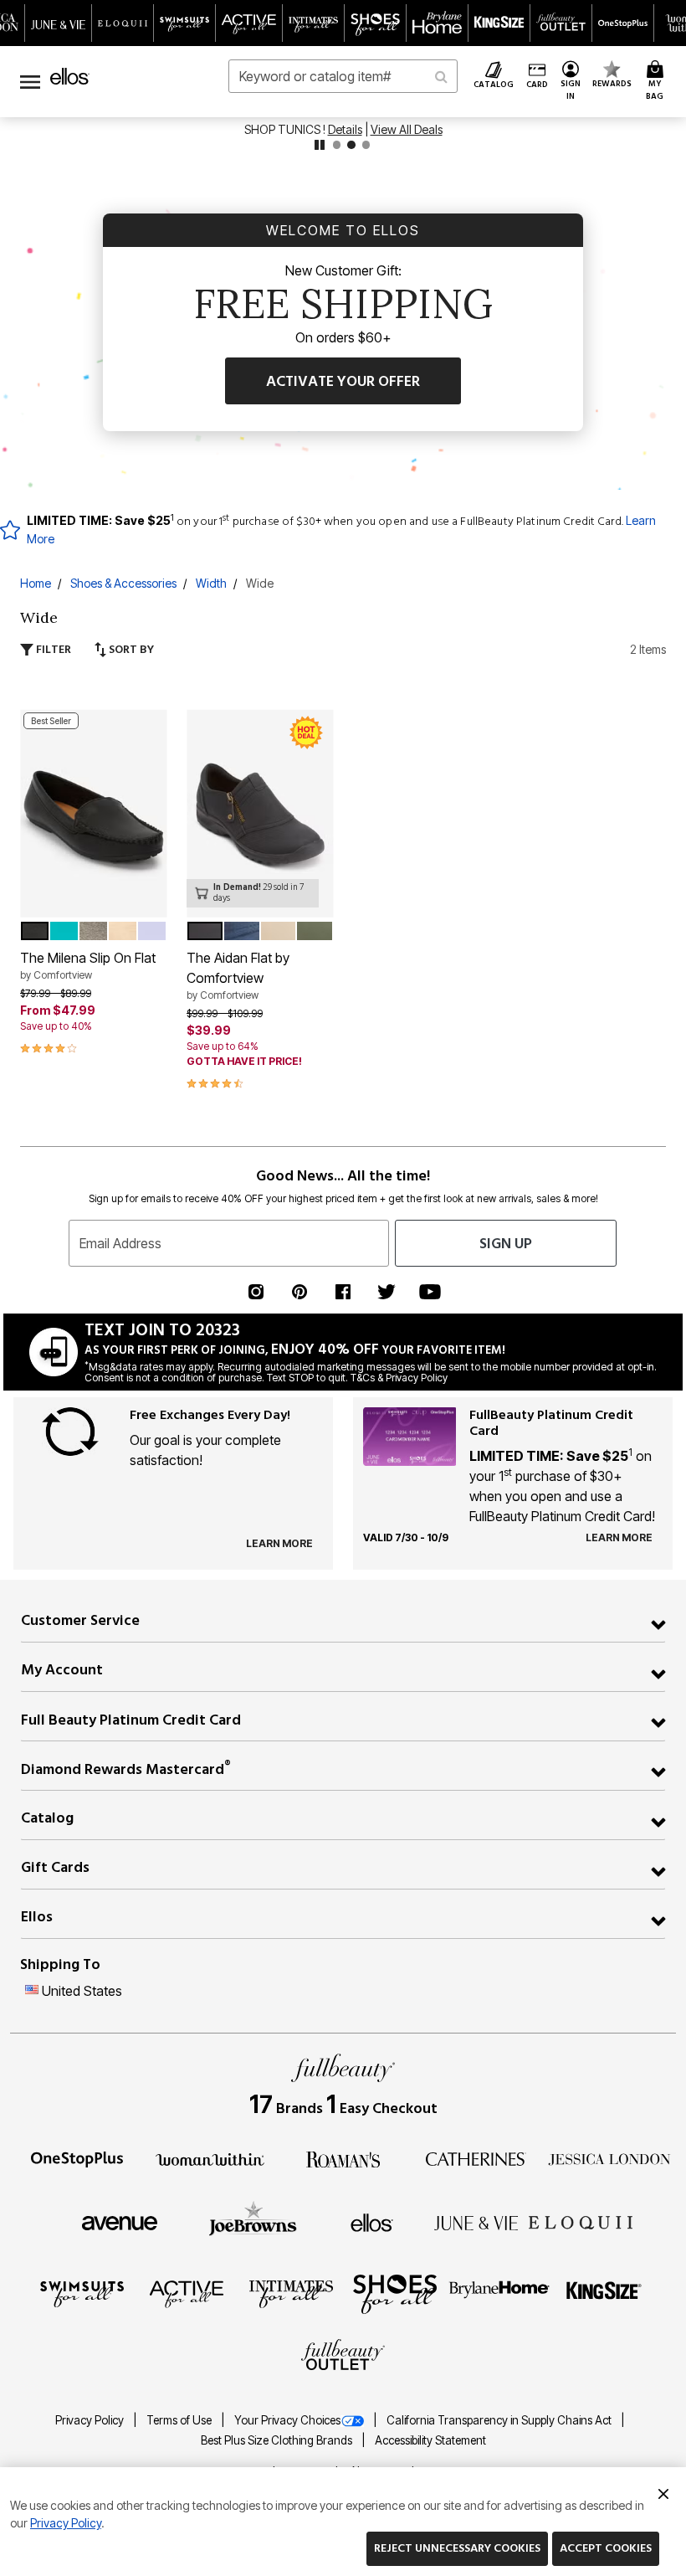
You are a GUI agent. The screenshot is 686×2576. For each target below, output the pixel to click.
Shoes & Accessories (123, 583)
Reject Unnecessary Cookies (457, 2548)
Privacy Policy (91, 2420)
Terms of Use (180, 2420)
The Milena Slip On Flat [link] (88, 965)
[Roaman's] (343, 2158)
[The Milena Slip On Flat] (93, 813)
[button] (570, 82)
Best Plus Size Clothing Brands (278, 2440)
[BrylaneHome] (500, 2293)
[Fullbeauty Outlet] (343, 2357)
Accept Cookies (606, 2548)
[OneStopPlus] (77, 2158)
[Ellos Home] (70, 76)
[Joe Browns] (253, 2220)
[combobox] (343, 76)
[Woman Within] (210, 2158)
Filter (52, 649)
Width (211, 583)
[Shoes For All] (395, 2293)
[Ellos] (372, 2222)
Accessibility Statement (430, 2440)
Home (36, 583)
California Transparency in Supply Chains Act (500, 2420)
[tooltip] (59, 23)
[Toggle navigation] (30, 82)
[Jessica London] (609, 2158)
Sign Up (506, 1244)
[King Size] (604, 2293)
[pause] (320, 145)
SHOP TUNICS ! (286, 129)
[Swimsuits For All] (82, 2293)
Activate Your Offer (343, 381)
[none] (93, 813)
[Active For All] (187, 2293)
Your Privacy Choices (287, 2420)
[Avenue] (120, 2222)
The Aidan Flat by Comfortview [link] (238, 975)
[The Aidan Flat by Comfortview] (260, 813)
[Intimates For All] (291, 2293)
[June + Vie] (476, 2222)
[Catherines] (476, 2158)
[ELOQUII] (581, 2220)
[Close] (663, 2491)
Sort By (130, 649)
